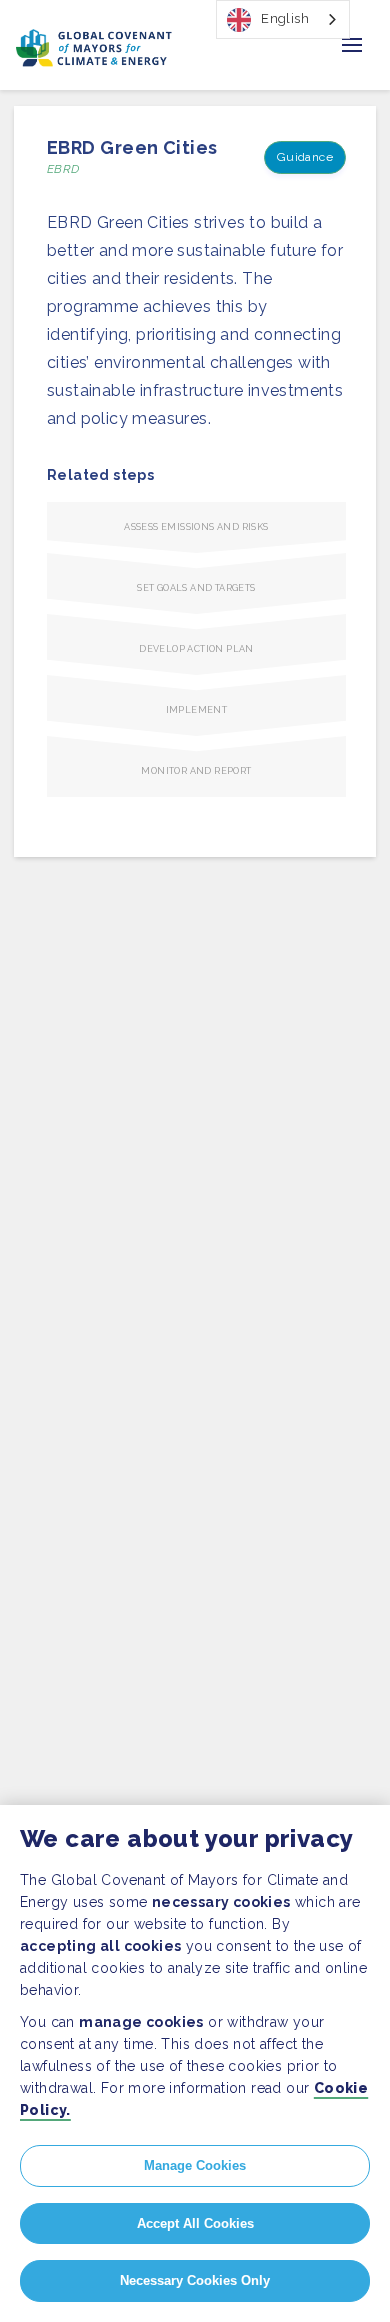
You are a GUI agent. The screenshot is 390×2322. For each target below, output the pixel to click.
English (285, 18)
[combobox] (283, 19)
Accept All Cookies (195, 2223)
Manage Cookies (195, 2165)
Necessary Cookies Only (195, 2280)
